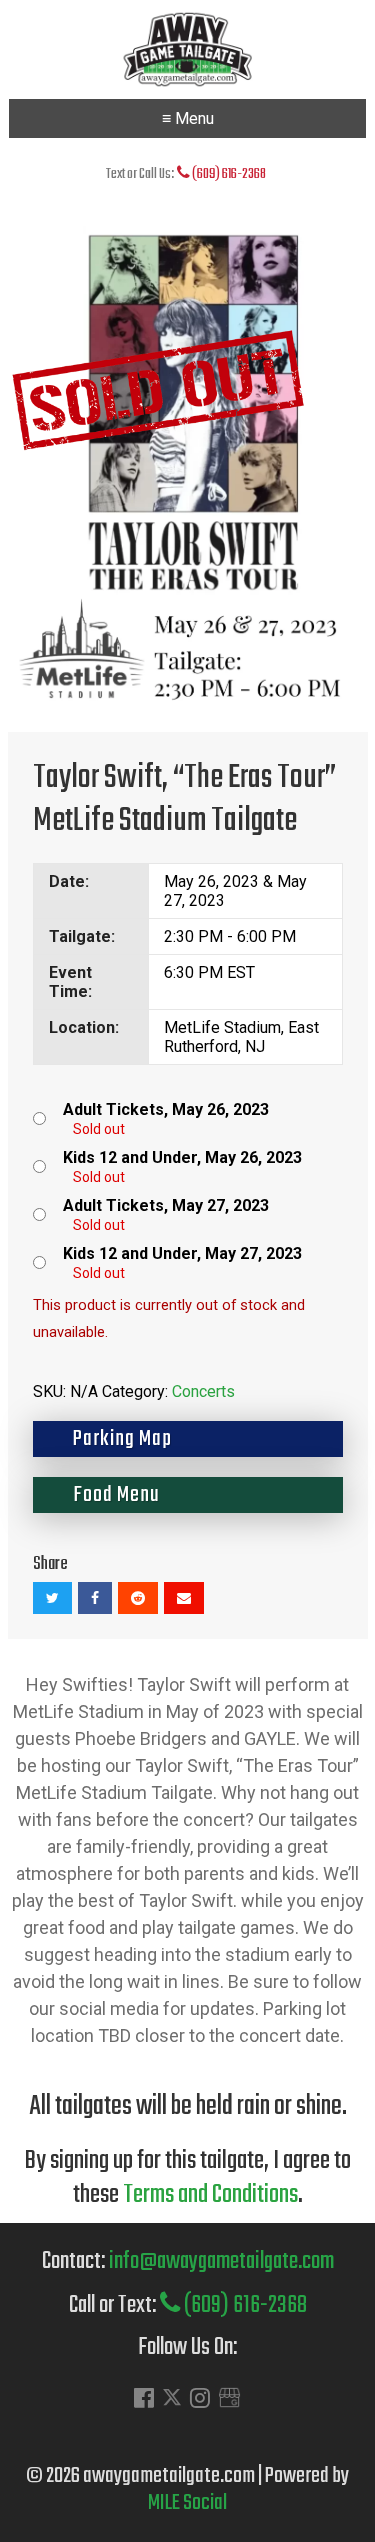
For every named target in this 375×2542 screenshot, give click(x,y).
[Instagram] (200, 2400)
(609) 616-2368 (228, 174)
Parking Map (122, 1439)
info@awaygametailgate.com (221, 2261)
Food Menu (116, 1495)
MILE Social (187, 2503)
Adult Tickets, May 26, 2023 (166, 1109)
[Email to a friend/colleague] (184, 1598)
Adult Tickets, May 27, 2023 (166, 1205)
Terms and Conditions (210, 2195)
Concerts (203, 1391)
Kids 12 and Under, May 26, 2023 (182, 1157)
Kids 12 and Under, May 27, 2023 (182, 1253)
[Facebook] (144, 2400)
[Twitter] (172, 2402)
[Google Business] (229, 2400)
